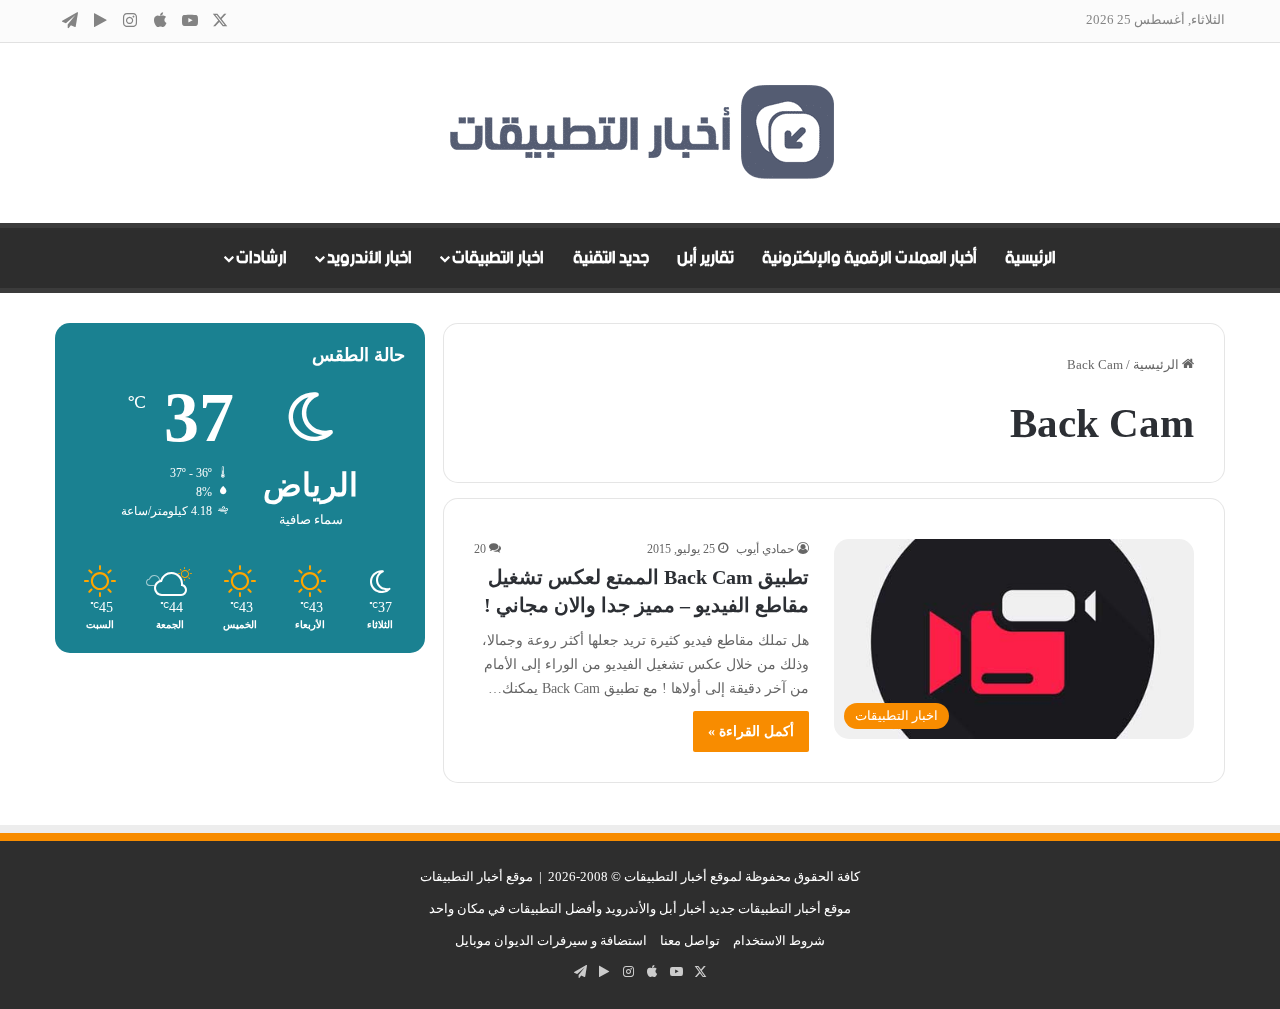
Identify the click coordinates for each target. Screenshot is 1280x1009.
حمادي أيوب (765, 549)
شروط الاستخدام (779, 940)
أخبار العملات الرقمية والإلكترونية (869, 258)
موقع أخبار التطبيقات (476, 876)
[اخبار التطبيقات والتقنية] (640, 133)
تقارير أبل (705, 258)
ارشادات (261, 258)
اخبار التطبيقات (498, 258)
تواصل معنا (690, 940)
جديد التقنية (611, 258)
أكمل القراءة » (751, 731)
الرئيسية (1030, 258)
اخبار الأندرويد (369, 258)
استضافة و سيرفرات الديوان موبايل (551, 940)
